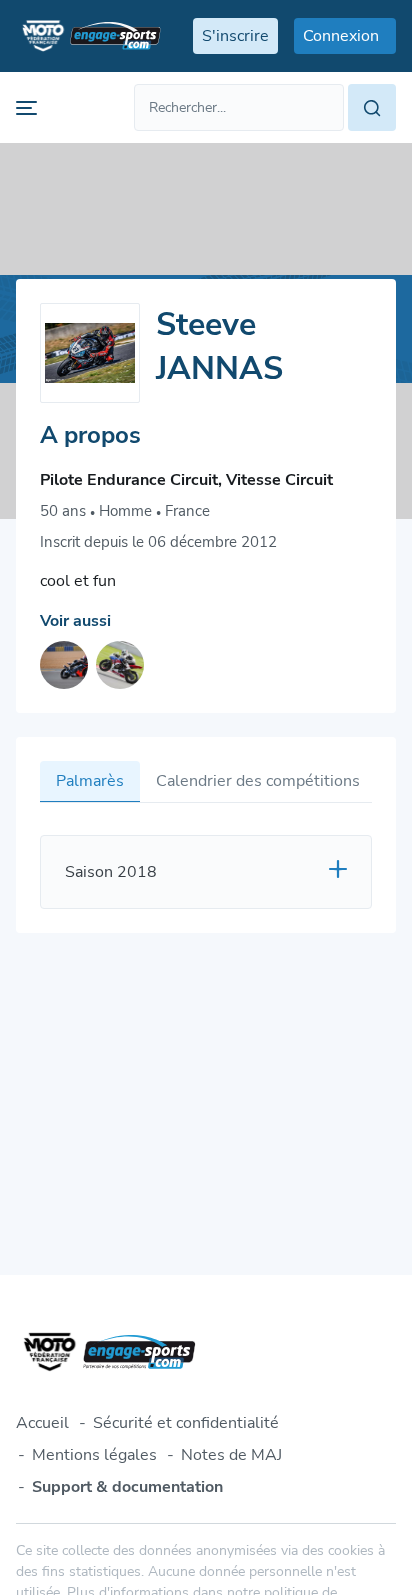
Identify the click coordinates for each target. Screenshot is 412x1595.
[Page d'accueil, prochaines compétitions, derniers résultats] (88, 36)
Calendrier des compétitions (258, 781)
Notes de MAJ (231, 1455)
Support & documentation (127, 1487)
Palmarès (90, 781)
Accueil (42, 1423)
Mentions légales (94, 1455)
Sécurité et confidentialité (186, 1423)
